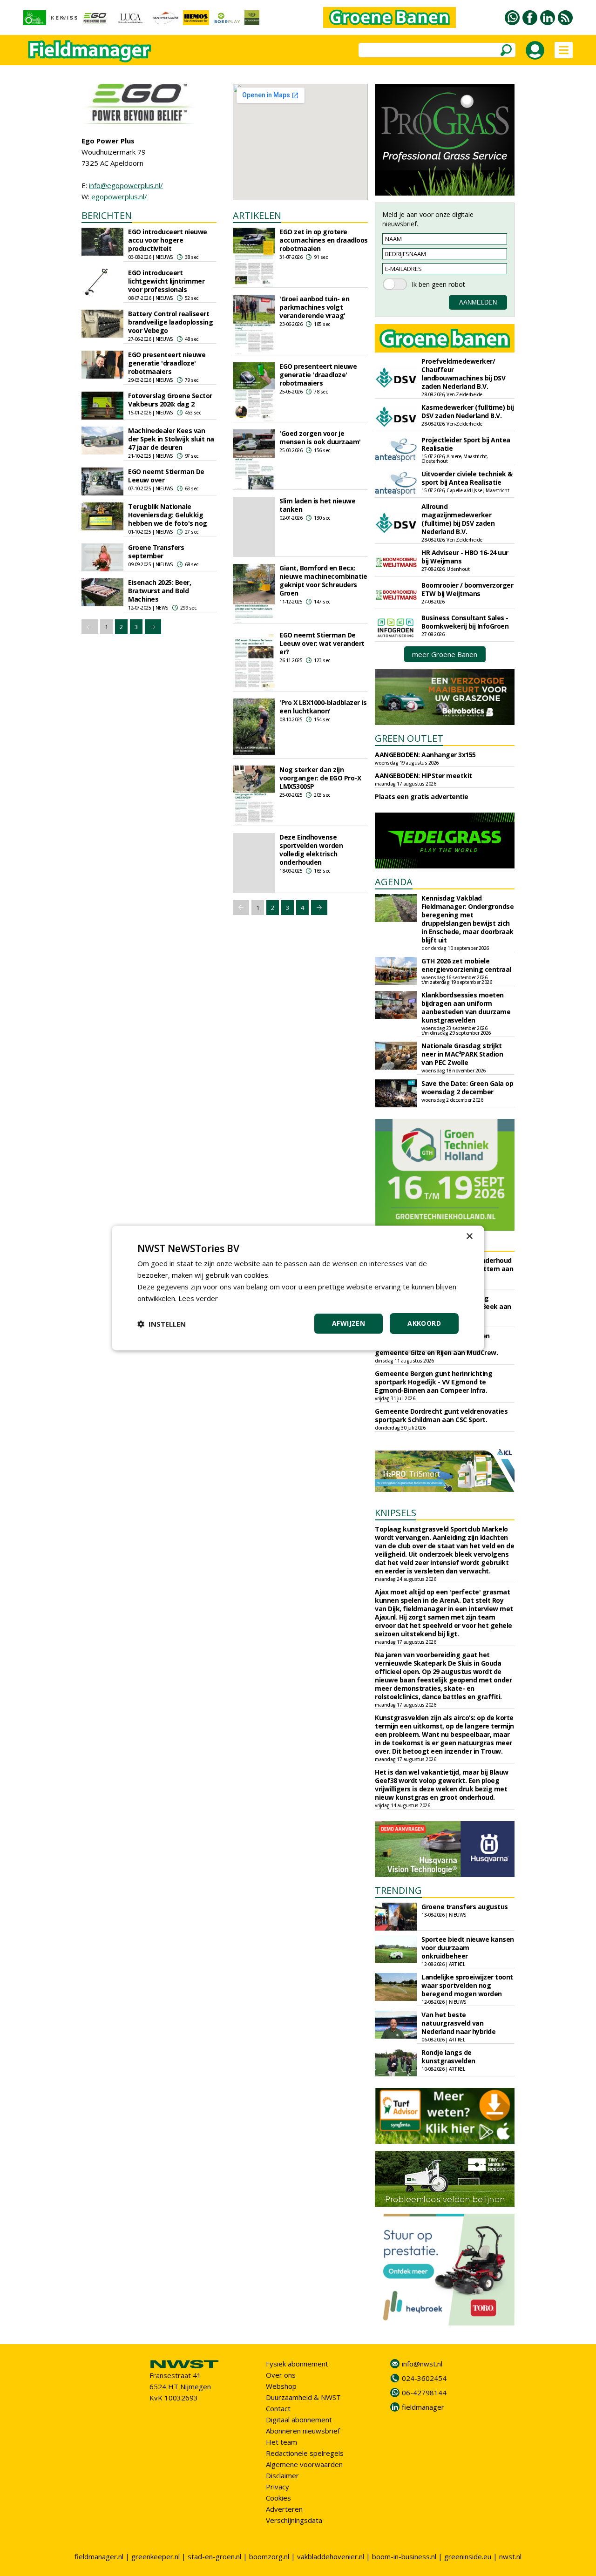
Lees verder (198, 1298)
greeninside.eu (468, 2556)
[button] (162, 1324)
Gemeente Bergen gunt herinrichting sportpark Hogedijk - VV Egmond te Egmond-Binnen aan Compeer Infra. (433, 1382)
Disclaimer (282, 2475)
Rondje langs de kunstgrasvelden (448, 2057)
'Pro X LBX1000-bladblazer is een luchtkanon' (323, 707)
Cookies (278, 2498)
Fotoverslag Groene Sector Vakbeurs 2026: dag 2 (170, 400)
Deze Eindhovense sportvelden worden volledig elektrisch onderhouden (311, 850)
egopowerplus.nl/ (119, 197)
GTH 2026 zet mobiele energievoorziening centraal (466, 965)
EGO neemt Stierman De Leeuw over (166, 476)
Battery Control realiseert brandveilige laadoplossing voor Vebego (170, 322)
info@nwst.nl (422, 2364)
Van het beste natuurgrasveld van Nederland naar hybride (458, 2023)
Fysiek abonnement (297, 2364)
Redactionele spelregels (305, 2453)
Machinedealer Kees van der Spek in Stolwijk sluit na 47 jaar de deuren (171, 439)
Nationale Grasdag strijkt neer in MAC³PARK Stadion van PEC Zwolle (462, 1054)
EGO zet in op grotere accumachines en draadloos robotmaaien (324, 240)
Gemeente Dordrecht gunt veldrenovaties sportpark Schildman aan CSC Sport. (441, 1415)
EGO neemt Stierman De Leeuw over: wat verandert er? (322, 643)
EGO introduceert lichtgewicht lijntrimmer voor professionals (166, 281)
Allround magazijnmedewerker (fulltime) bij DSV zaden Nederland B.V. (458, 519)
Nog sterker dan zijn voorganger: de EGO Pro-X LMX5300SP (320, 778)
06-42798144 (424, 2393)
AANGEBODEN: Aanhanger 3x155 (425, 755)
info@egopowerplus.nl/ (126, 185)
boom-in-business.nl (404, 2556)
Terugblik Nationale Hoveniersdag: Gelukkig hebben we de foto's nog (168, 515)
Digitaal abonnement (299, 2420)
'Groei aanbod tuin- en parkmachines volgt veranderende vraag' (314, 307)
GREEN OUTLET (409, 738)
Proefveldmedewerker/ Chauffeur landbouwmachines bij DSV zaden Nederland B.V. (463, 374)
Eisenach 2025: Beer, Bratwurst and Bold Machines (159, 591)
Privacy (278, 2487)
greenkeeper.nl (156, 2556)
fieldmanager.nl (99, 2556)
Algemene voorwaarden (304, 2464)
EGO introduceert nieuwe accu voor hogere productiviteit (168, 240)
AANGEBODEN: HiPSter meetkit (423, 776)
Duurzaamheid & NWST (303, 2397)
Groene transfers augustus (465, 1907)
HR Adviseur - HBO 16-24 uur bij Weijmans (465, 557)
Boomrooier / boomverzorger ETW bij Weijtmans (467, 589)
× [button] (469, 1237)
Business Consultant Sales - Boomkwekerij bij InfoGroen (465, 622)
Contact (278, 2408)
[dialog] (298, 1288)
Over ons (281, 2375)
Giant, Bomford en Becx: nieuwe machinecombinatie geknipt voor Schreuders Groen (323, 580)
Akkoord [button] (424, 1323)
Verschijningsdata (294, 2520)
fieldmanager (423, 2407)
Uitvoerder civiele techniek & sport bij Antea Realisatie (467, 478)
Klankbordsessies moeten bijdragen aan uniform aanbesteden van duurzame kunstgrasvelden (466, 1007)
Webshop (281, 2386)
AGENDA (394, 882)
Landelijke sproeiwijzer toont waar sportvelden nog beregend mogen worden (467, 1985)
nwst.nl (510, 2556)
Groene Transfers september (156, 552)
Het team (281, 2442)
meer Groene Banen (445, 654)
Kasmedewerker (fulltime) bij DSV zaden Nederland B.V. (467, 411)
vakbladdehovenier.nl (331, 2556)
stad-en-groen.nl (214, 2556)
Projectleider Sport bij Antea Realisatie (466, 444)
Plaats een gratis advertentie (422, 797)
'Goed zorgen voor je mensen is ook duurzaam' (320, 437)
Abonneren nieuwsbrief (303, 2431)
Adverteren (284, 2509)
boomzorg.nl (269, 2556)
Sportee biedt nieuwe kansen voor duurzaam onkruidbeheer (468, 1948)
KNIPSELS (396, 1513)
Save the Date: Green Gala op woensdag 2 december (467, 1088)
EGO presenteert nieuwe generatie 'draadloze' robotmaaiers (167, 363)
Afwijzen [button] (349, 1323)
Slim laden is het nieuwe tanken (317, 505)
